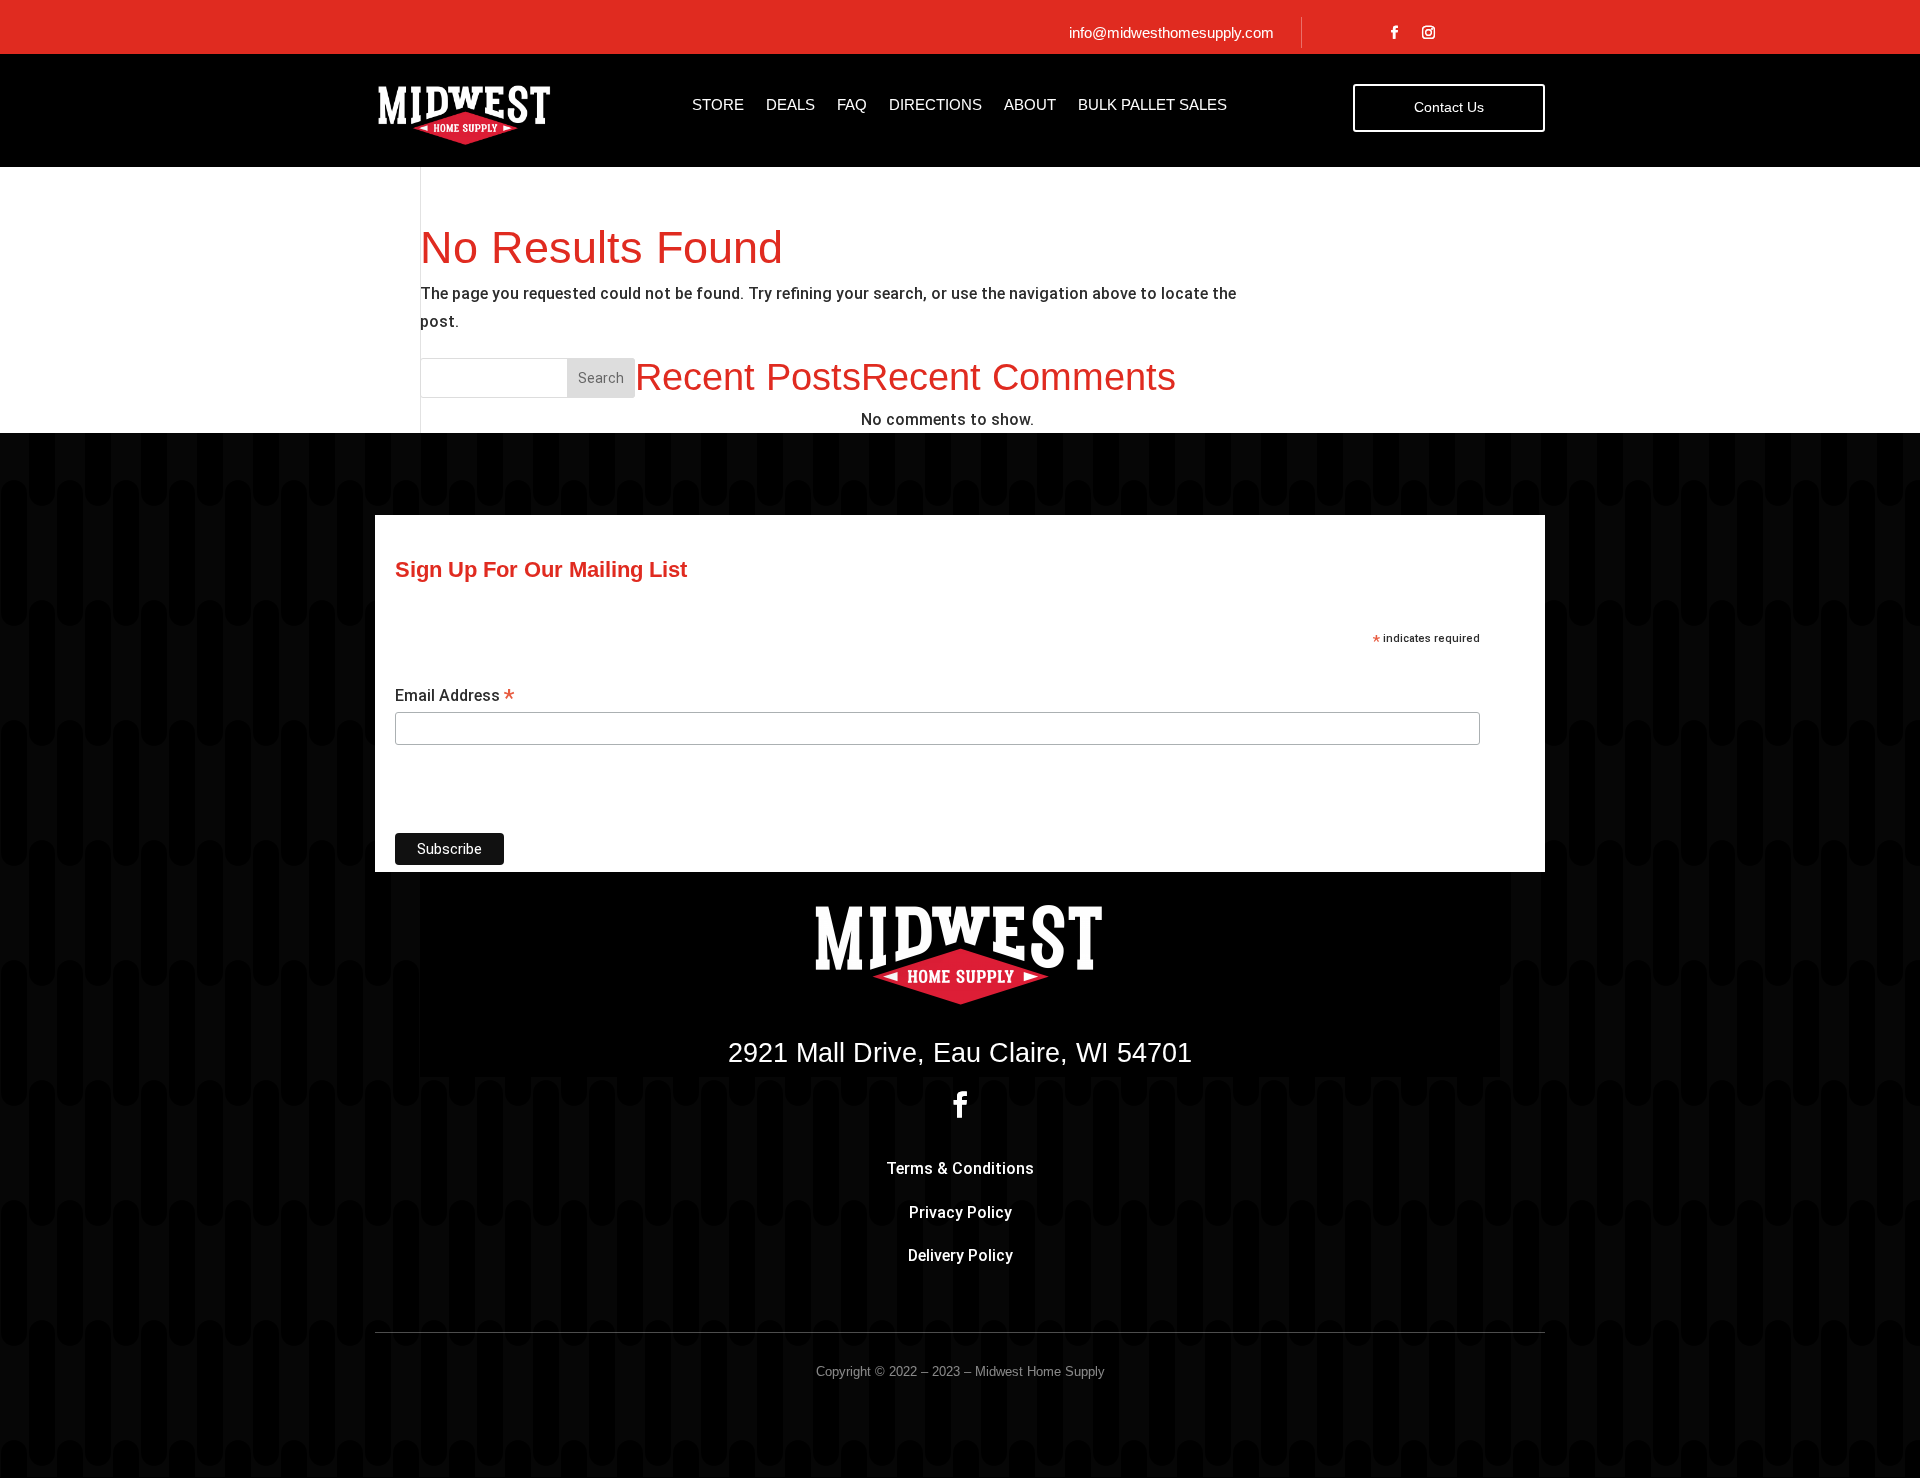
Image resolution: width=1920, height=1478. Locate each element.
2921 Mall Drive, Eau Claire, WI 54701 (960, 1054)
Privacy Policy (960, 1212)
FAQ (852, 105)
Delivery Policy (960, 1255)
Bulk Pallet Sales (1152, 105)
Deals (790, 105)
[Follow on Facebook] (1395, 33)
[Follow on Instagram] (1429, 33)
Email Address (454, 696)
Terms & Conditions (960, 1168)
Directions (935, 105)
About (1030, 105)
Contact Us (1449, 107)
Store (718, 105)
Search (601, 378)
